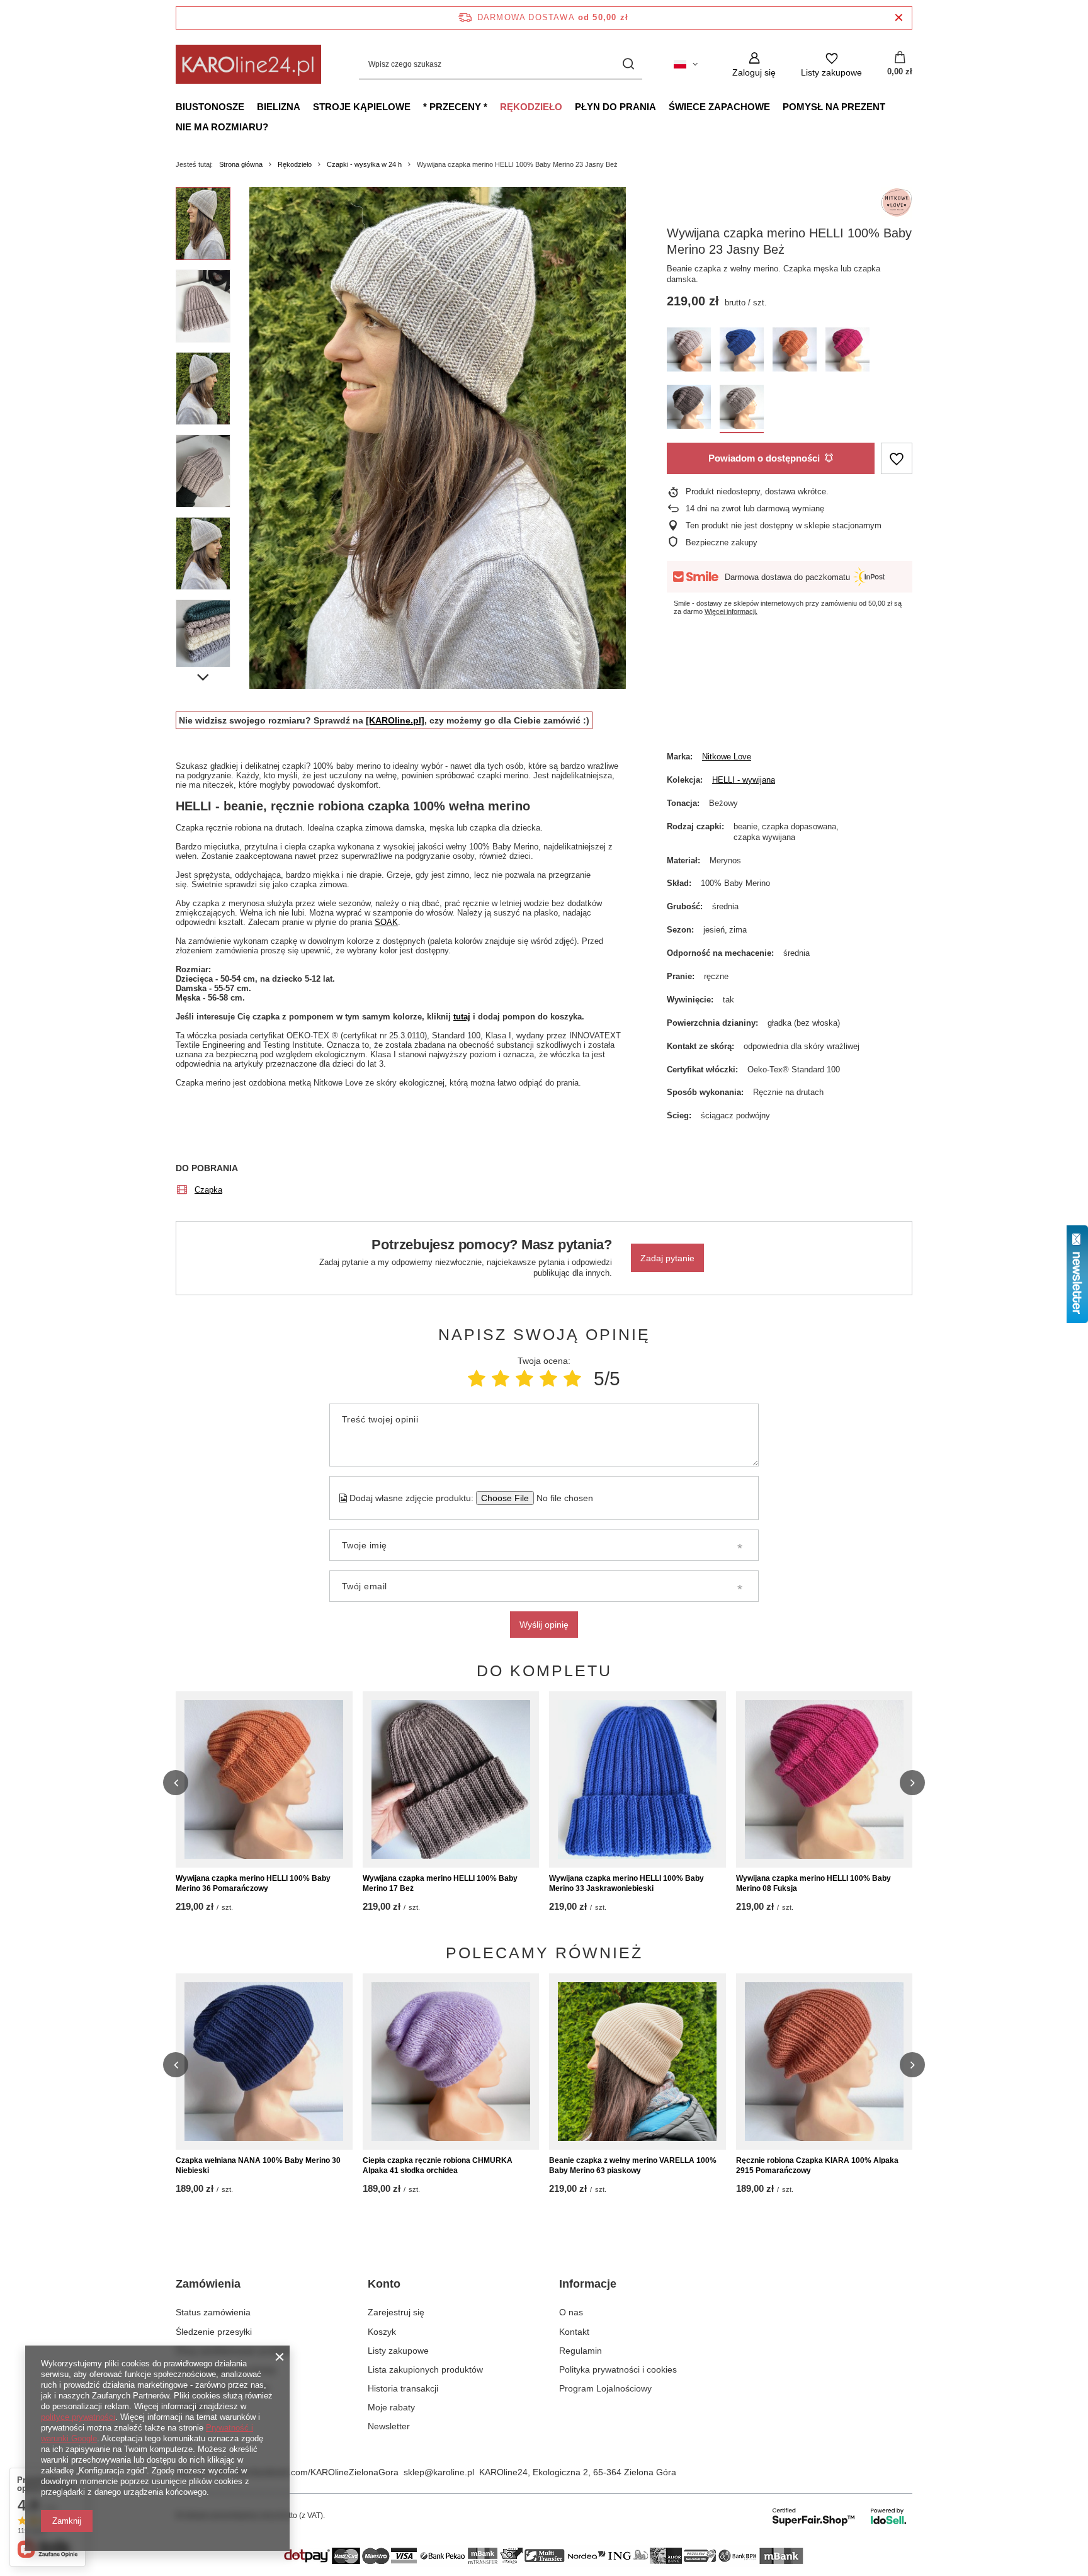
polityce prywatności (78, 2417)
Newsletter (389, 2426)
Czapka (208, 1190)
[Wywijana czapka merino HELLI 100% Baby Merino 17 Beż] (451, 1779)
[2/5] (501, 1379)
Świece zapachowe (719, 107)
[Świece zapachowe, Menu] (776, 106)
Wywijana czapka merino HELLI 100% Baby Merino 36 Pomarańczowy (253, 1883)
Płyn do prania (615, 107)
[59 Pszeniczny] (689, 352)
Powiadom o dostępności (764, 458)
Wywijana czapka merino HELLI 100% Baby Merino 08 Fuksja (813, 1883)
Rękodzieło (531, 107)
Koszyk (382, 2332)
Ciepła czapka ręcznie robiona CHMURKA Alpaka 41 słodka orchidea (438, 2165)
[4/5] (548, 1379)
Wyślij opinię (544, 1625)
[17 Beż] (689, 409)
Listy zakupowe (398, 2351)
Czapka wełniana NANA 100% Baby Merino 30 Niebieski (258, 2165)
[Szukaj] (628, 65)
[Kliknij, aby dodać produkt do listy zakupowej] (897, 459)
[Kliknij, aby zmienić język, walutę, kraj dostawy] (686, 64)
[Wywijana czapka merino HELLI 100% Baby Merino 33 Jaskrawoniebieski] (637, 1779)
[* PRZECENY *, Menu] (494, 106)
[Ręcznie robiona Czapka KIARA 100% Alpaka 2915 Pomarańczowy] (824, 2062)
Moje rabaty (391, 2407)
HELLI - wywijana (744, 780)
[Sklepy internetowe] (840, 2516)
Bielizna (279, 107)
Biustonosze (210, 107)
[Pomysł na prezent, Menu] (892, 106)
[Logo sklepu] (248, 64)
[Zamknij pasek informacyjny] (899, 18)
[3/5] (524, 1379)
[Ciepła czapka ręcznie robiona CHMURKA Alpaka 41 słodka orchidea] (451, 2062)
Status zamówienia (213, 2312)
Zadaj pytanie (667, 1258)
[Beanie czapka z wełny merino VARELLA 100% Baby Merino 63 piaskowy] (637, 2062)
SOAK (386, 922)
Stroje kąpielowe (362, 107)
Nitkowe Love (727, 757)
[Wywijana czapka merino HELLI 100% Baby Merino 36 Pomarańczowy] (264, 1779)
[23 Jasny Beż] (742, 409)
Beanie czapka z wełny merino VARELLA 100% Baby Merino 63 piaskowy (633, 2165)
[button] (176, 1783)
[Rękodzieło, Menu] (569, 106)
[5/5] (572, 1379)
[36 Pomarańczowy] (795, 352)
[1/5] (477, 1379)
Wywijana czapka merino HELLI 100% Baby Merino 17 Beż (440, 1883)
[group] (438, 438)
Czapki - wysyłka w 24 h (364, 164)
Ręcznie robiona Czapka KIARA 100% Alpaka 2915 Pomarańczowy (817, 2165)
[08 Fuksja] (847, 352)
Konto (384, 2284)
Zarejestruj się (396, 2312)
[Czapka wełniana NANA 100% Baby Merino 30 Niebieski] (264, 2062)
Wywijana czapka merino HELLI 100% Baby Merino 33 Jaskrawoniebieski (626, 1883)
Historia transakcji (403, 2388)
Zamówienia (208, 2284)
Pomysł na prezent (834, 107)
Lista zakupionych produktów (425, 2369)
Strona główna (241, 164)
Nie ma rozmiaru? (222, 127)
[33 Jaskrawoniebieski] (742, 352)
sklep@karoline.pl (439, 2472)
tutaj (462, 1017)
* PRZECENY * (455, 107)
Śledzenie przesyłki (214, 2332)
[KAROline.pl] (395, 720)
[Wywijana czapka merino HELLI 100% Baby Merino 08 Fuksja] (824, 1779)
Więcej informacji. (731, 611)
